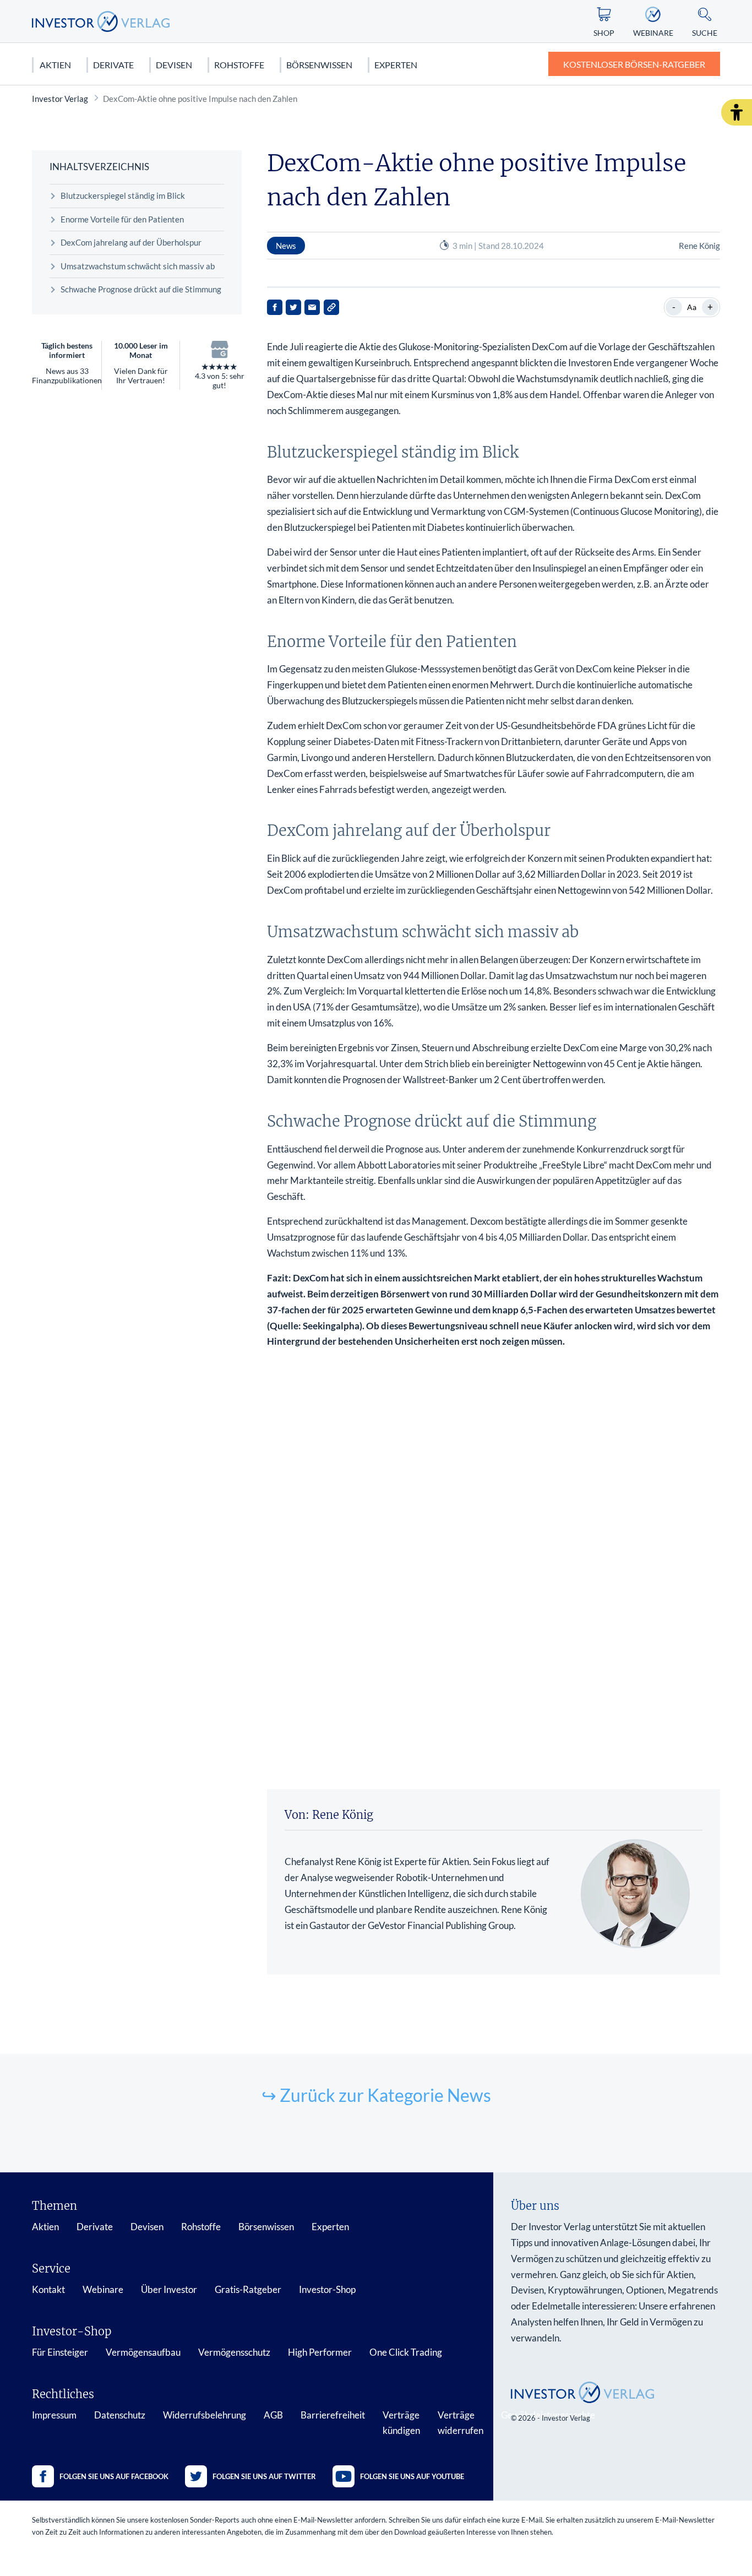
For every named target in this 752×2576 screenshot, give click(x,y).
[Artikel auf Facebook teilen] (275, 307)
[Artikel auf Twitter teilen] (293, 307)
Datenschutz (120, 2415)
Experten (396, 65)
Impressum (54, 2415)
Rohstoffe (239, 65)
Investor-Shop (327, 2289)
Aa (692, 307)
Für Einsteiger (60, 2352)
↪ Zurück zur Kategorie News (376, 2095)
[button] (737, 112)
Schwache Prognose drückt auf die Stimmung (141, 289)
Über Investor (169, 2289)
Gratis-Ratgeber (248, 2289)
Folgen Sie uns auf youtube (412, 2476)
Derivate (113, 65)
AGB (273, 2415)
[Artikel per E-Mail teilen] (312, 307)
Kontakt (48, 2289)
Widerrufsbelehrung (205, 2415)
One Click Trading (406, 2352)
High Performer (320, 2352)
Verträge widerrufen (461, 2423)
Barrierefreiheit (333, 2415)
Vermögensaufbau (143, 2352)
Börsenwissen (319, 65)
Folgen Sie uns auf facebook (114, 2476)
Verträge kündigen (401, 2423)
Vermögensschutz (234, 2352)
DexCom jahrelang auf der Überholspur (131, 242)
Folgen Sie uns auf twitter (264, 2476)
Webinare (103, 2289)
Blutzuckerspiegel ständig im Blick (123, 195)
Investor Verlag (60, 99)
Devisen (174, 65)
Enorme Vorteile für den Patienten (122, 219)
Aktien (55, 65)
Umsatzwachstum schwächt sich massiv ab (138, 266)
